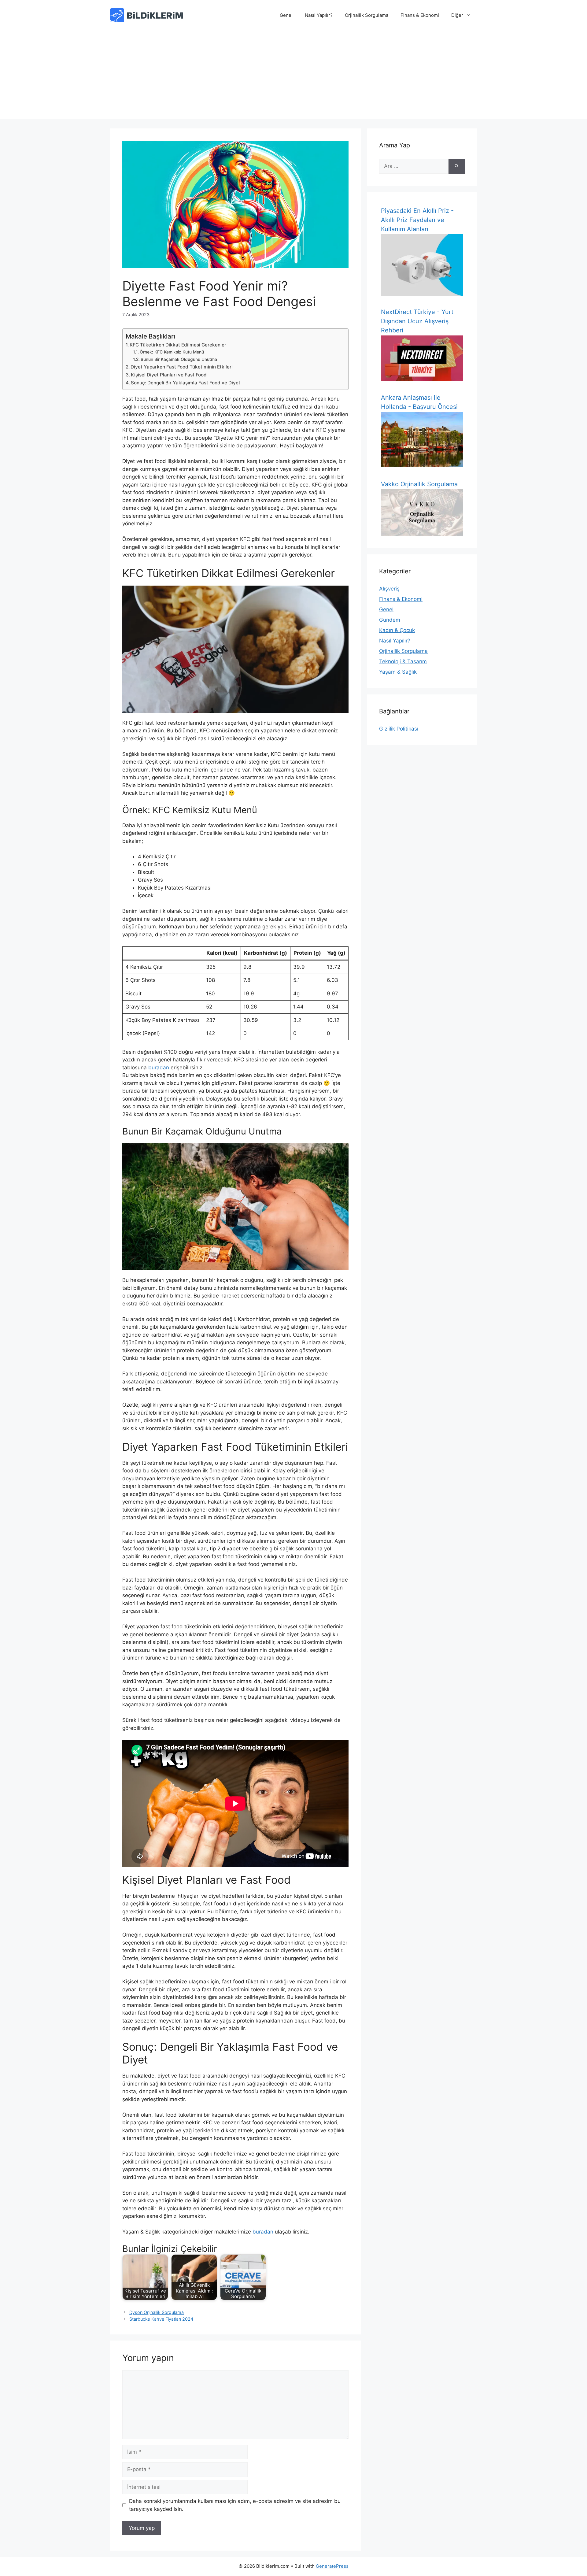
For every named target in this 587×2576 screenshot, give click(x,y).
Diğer (457, 15)
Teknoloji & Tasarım (403, 661)
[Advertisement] (293, 76)
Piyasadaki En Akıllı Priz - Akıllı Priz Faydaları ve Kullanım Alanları (417, 220)
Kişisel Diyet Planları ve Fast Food (169, 375)
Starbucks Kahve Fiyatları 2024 (161, 2319)
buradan (159, 1068)
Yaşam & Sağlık (398, 672)
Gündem (390, 620)
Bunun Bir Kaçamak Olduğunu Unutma (179, 359)
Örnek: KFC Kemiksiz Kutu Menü (172, 352)
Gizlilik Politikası (399, 729)
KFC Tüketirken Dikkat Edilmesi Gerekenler (178, 345)
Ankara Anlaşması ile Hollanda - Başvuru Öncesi (419, 402)
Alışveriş (389, 589)
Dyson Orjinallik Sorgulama (157, 2312)
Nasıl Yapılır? (319, 15)
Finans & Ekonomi (420, 15)
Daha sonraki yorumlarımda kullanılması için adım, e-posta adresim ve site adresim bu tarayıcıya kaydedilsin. (235, 2505)
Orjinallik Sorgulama (367, 15)
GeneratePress (332, 2566)
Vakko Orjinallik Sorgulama (419, 484)
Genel (286, 15)
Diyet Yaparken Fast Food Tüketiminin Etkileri (182, 367)
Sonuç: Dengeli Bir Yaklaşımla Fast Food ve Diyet (186, 383)
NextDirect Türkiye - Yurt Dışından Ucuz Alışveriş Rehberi (417, 321)
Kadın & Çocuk (397, 630)
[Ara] (457, 166)
